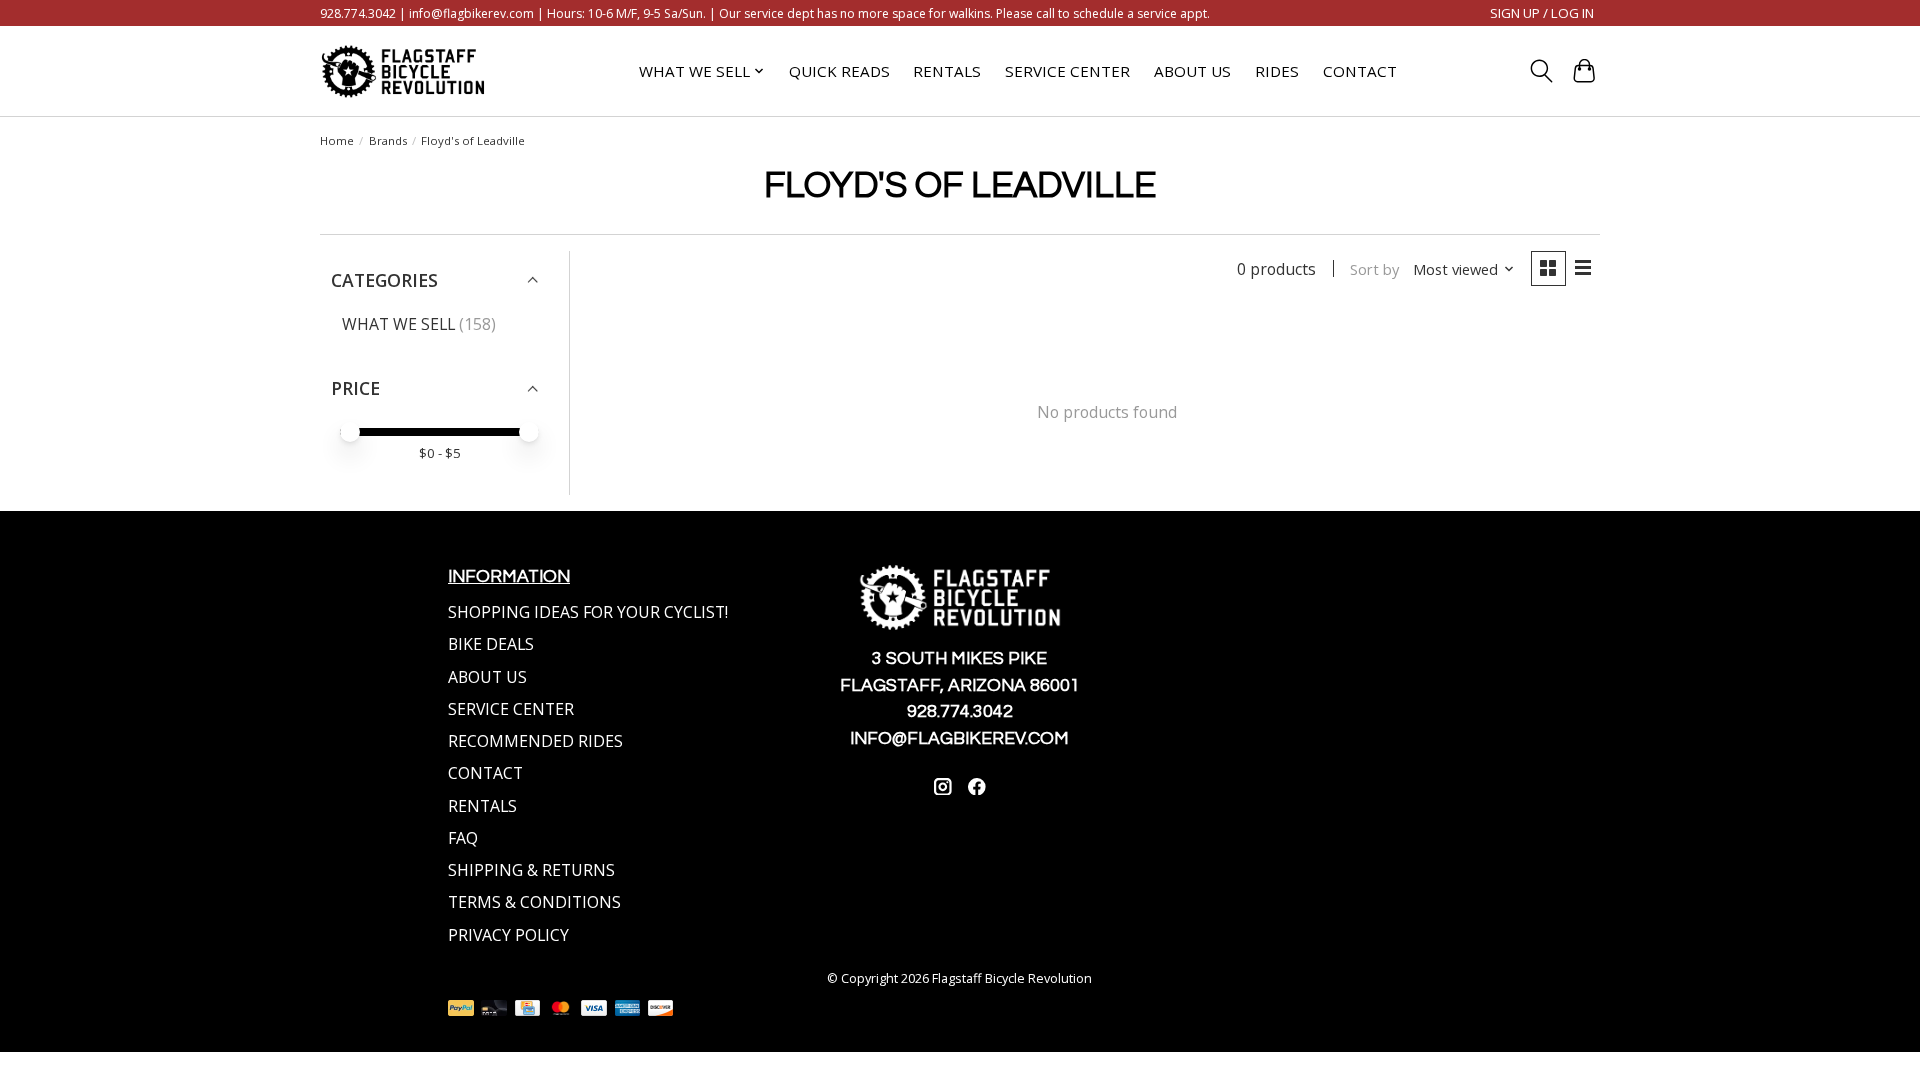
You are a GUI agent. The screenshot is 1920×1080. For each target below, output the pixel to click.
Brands (388, 140)
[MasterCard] (561, 1010)
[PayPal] (461, 1010)
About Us (1192, 71)
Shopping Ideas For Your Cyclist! (588, 612)
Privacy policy (508, 935)
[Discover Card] (661, 1010)
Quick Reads (839, 71)
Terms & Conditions (534, 902)
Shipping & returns (531, 870)
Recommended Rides (535, 741)
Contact (1360, 71)
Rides (1277, 71)
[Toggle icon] (1541, 71)
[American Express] (628, 1010)
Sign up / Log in (1542, 13)
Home (337, 140)
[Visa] (594, 1010)
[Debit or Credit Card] (494, 1010)
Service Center (1067, 71)
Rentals (947, 71)
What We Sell (398, 324)
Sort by (1374, 269)
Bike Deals (491, 644)
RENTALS (482, 806)
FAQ (463, 838)
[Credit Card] (527, 1010)
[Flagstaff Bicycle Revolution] (403, 71)
